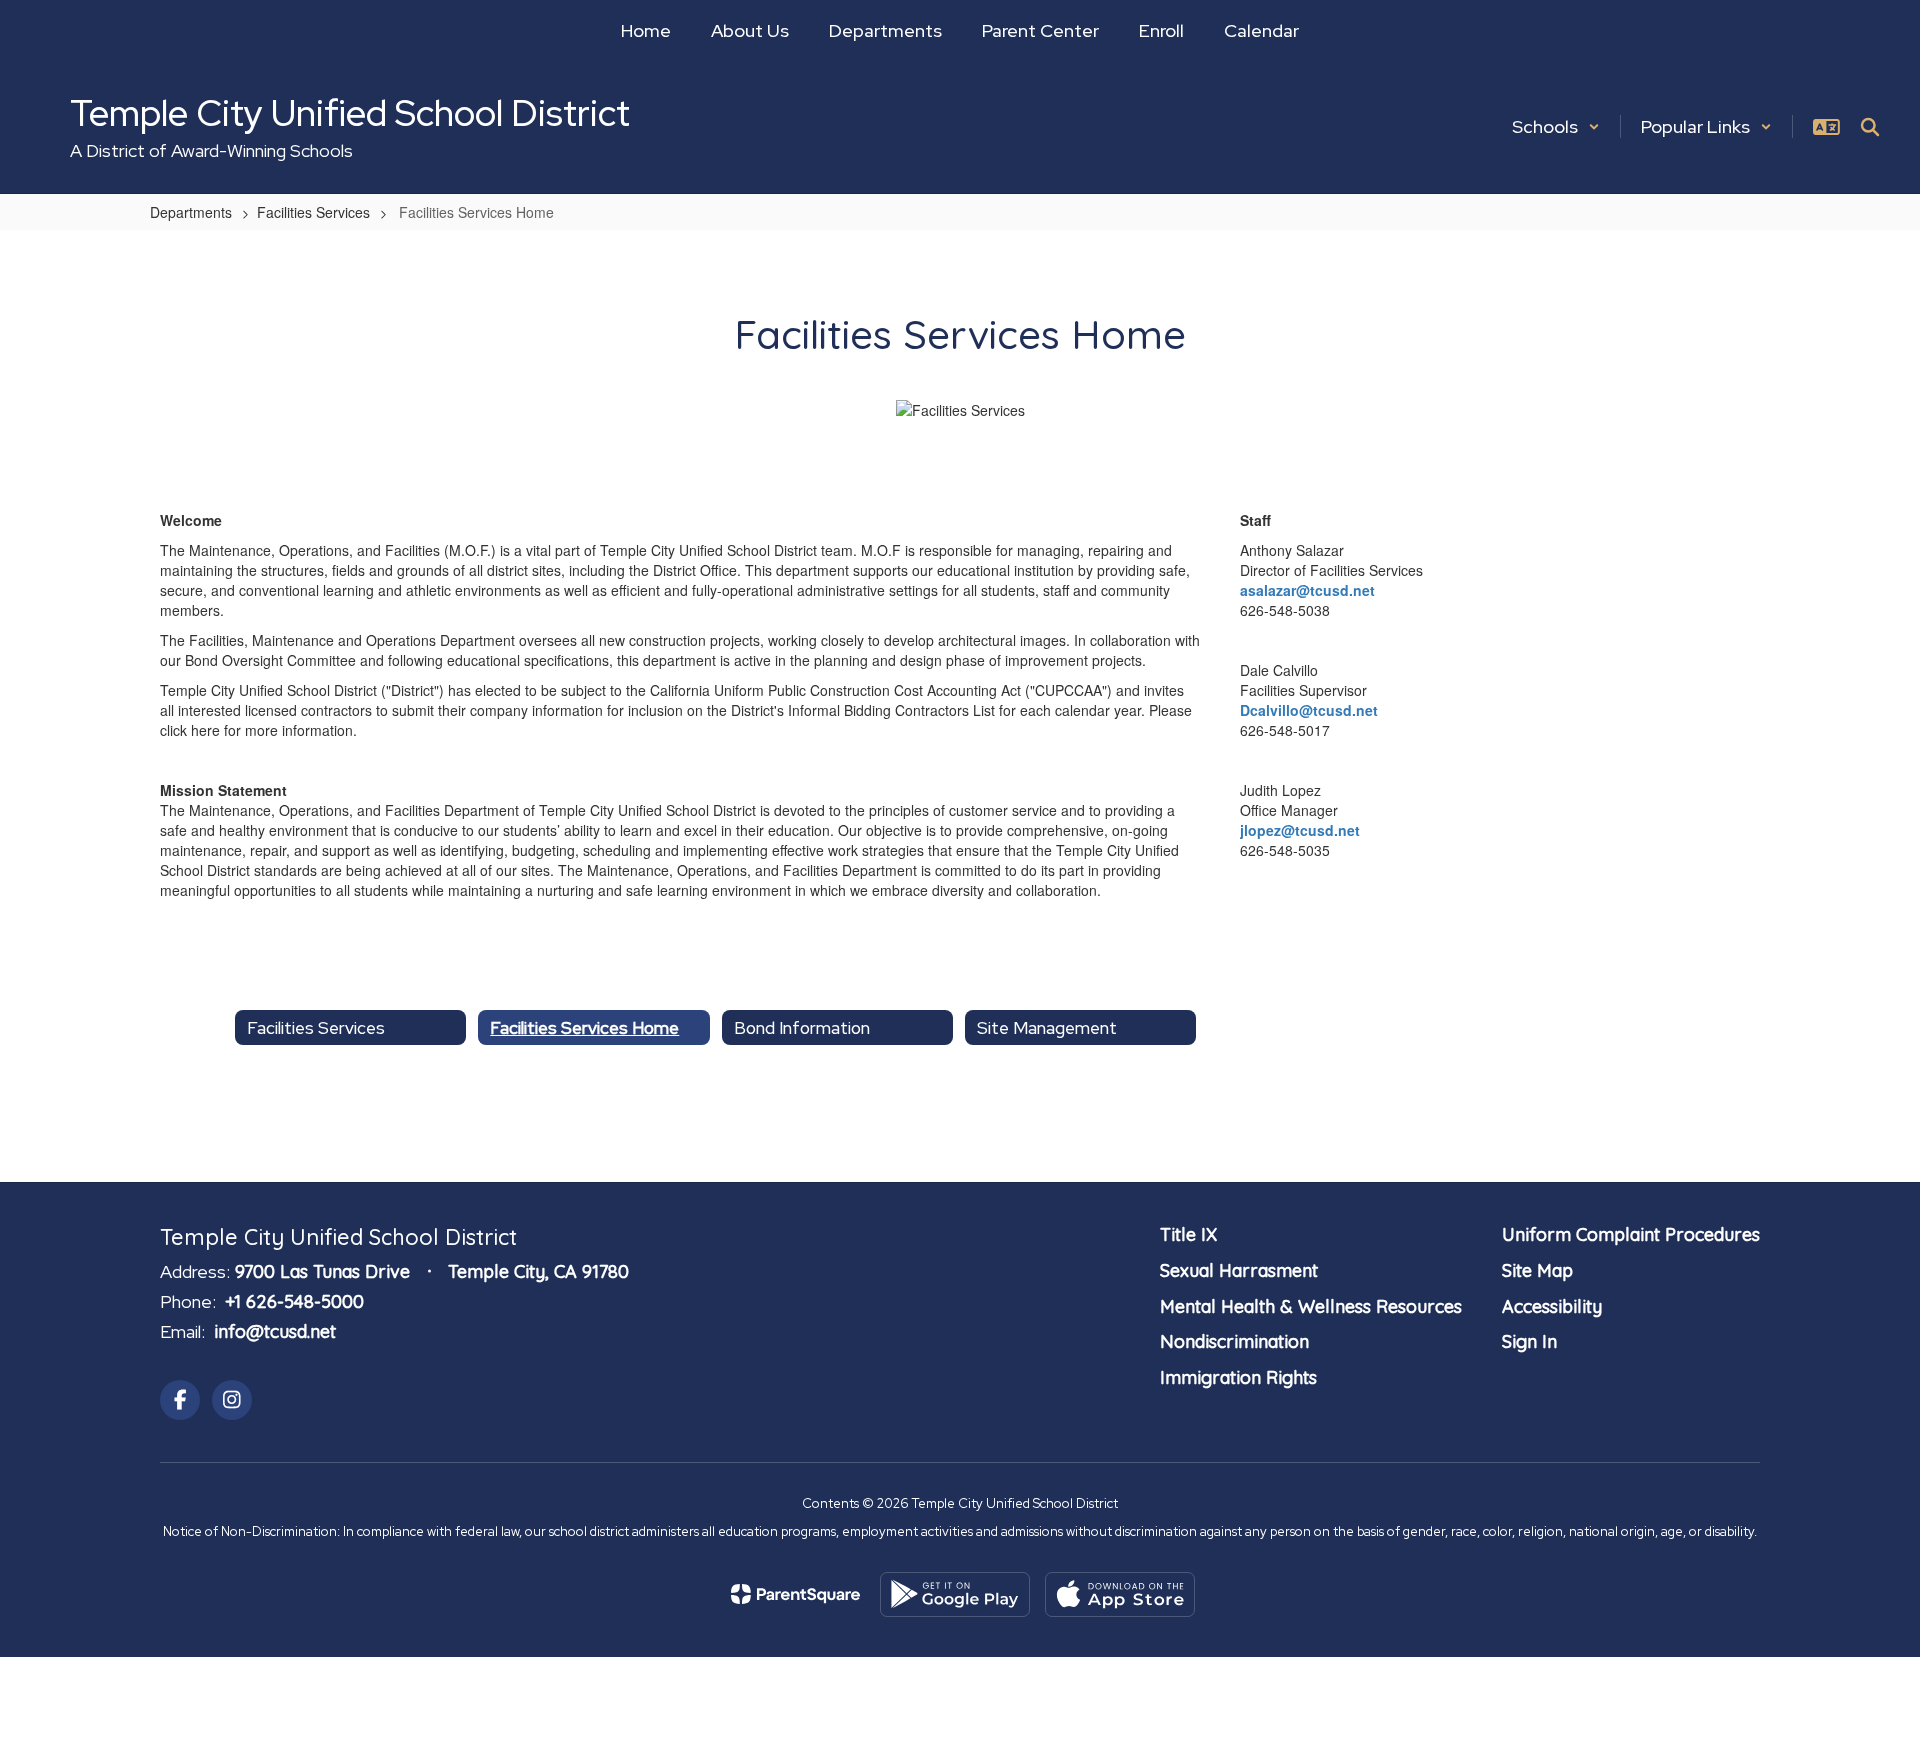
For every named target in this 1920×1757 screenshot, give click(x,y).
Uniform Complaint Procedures (1631, 1234)
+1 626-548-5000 (294, 1301)
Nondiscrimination (1234, 1341)
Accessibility (1552, 1306)
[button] (1556, 126)
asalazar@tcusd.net (1307, 590)
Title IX (1188, 1234)
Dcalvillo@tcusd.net (1309, 710)
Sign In (1529, 1341)
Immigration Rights (1238, 1377)
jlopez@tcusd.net (1300, 830)
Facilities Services (313, 212)
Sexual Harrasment (1239, 1270)
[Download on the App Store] (1120, 1594)
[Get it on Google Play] (955, 1594)
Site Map (1537, 1270)
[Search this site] (1870, 127)
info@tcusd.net (275, 1331)
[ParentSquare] (795, 1594)
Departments (191, 212)
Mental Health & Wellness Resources (1311, 1306)
